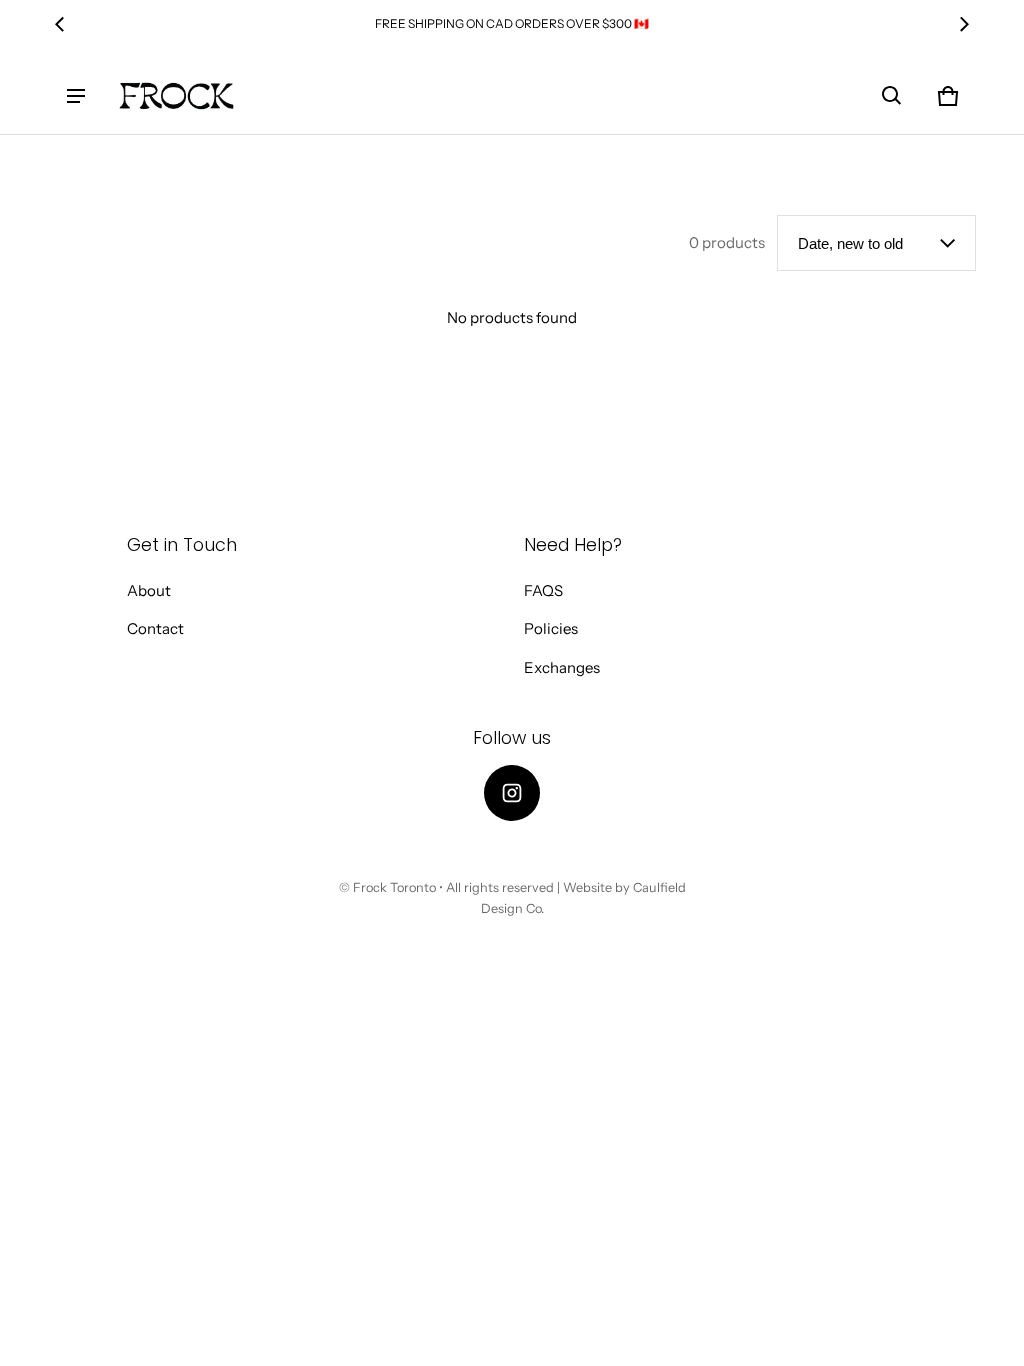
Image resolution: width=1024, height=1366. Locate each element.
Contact (155, 628)
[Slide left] (60, 24)
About (149, 590)
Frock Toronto (394, 887)
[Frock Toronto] (176, 96)
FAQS (543, 590)
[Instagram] (512, 793)
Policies (551, 628)
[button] (892, 96)
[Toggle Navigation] (76, 96)
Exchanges (562, 667)
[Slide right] (964, 24)
